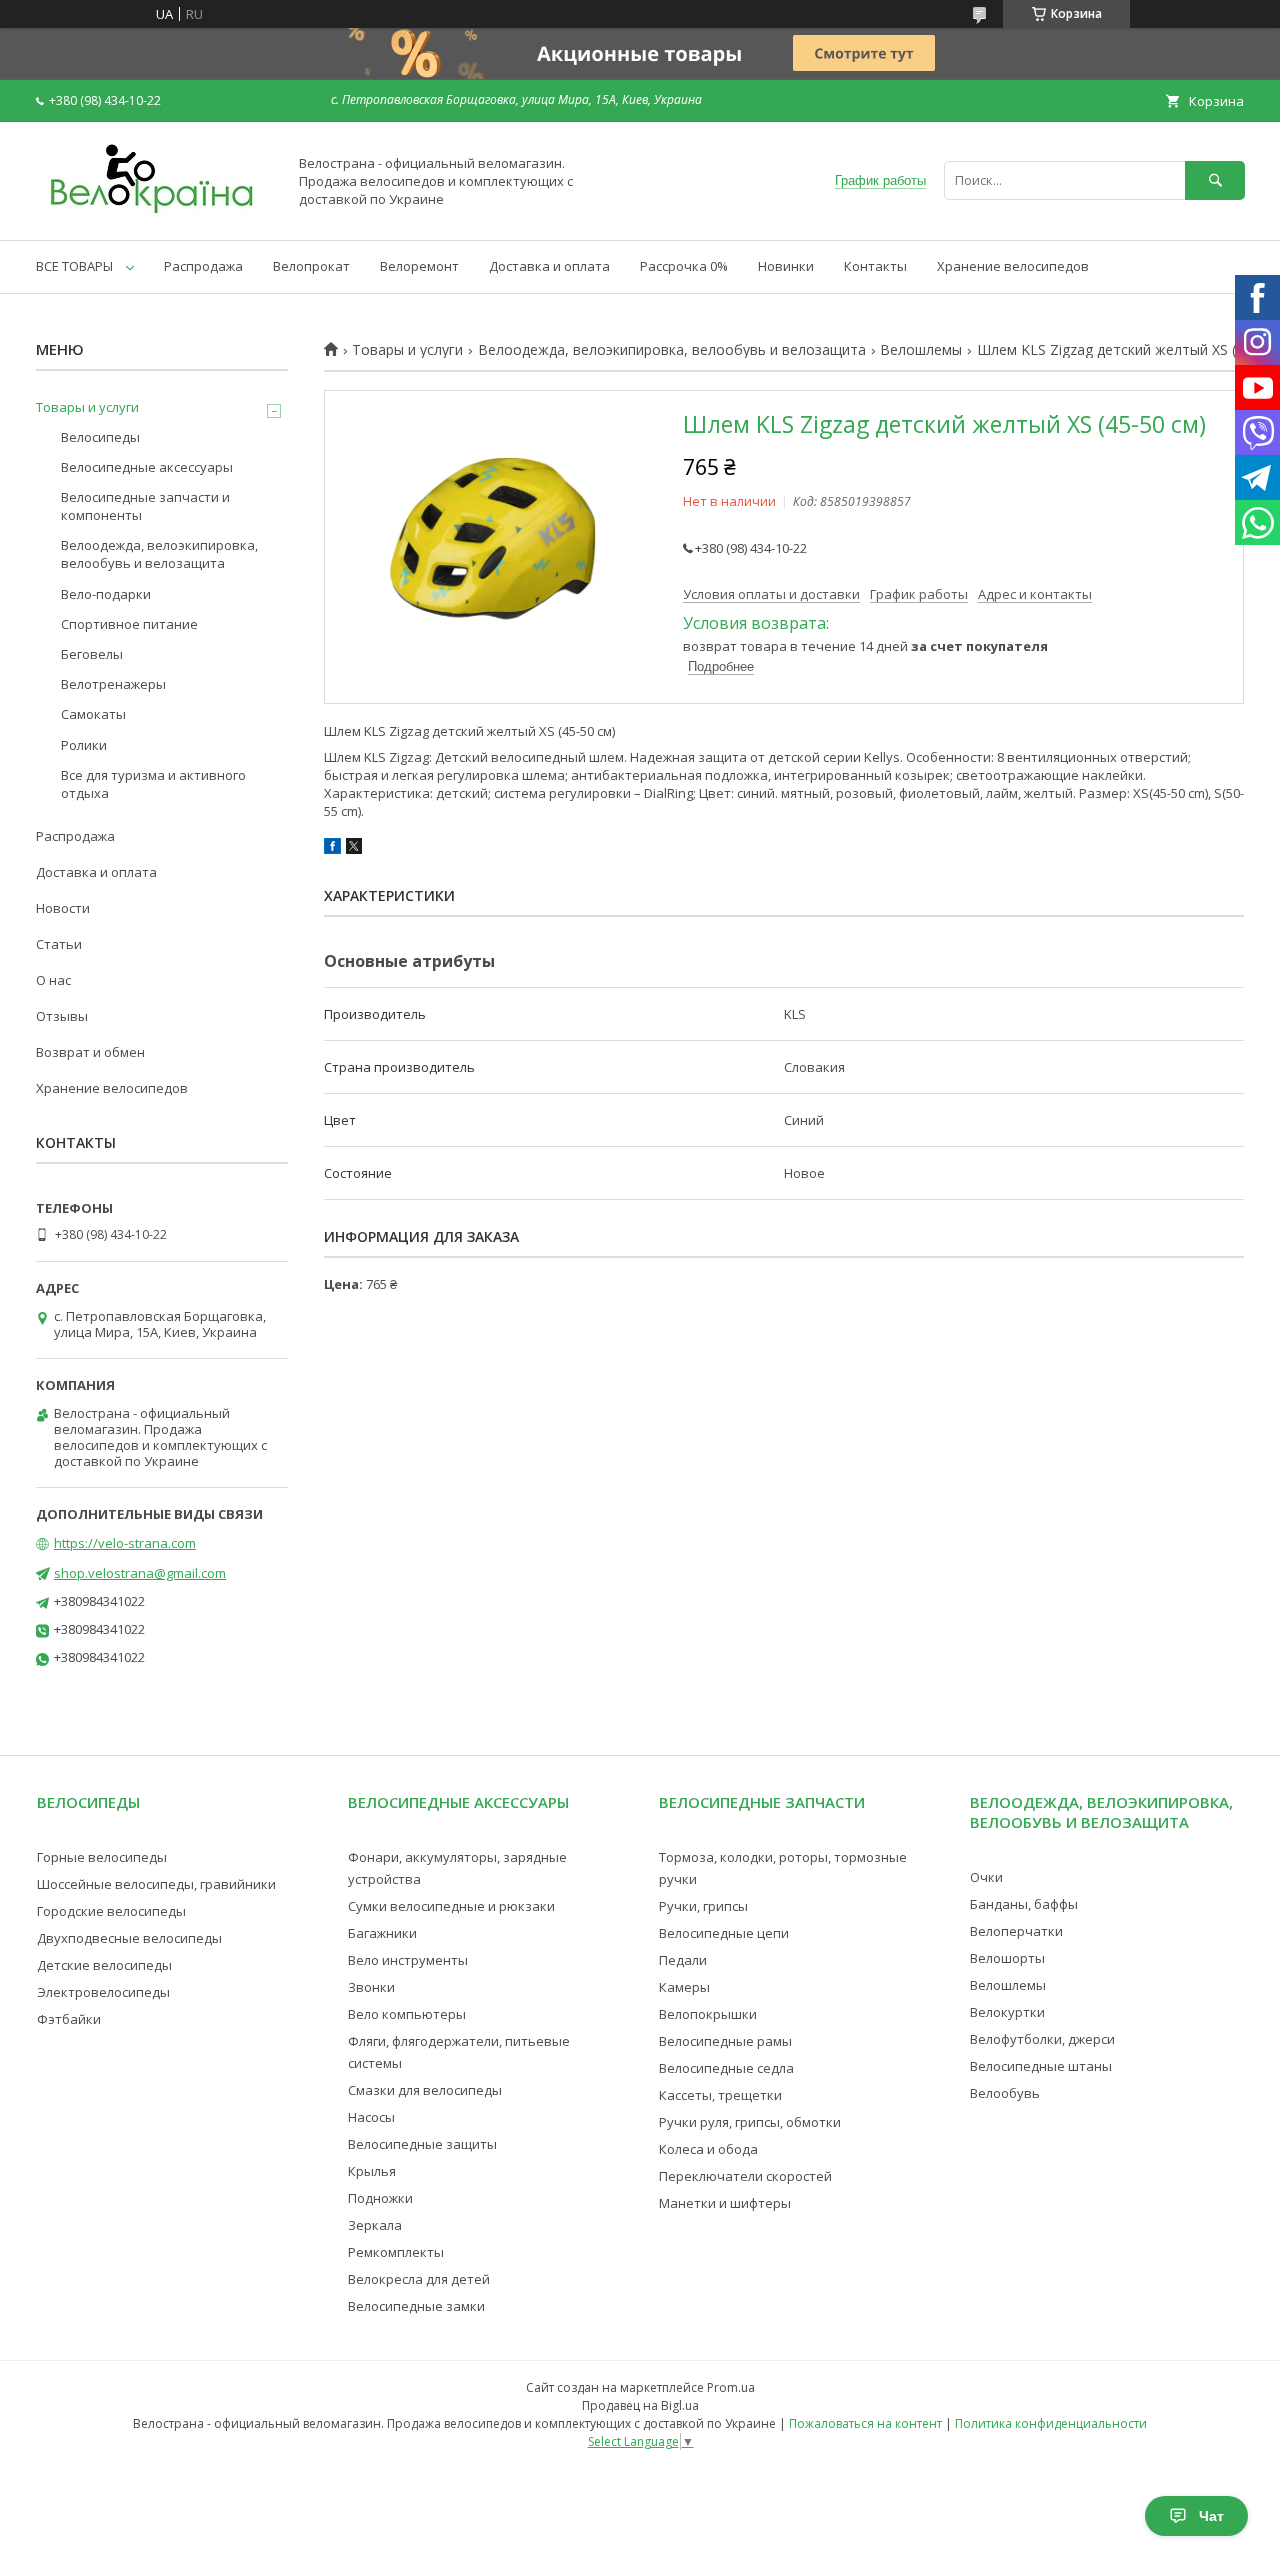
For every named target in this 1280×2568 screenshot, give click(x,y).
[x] (354, 849)
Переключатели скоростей (745, 2176)
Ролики (84, 745)
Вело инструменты (408, 1960)
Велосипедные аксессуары (147, 467)
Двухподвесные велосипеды (129, 1938)
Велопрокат (311, 266)
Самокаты (93, 714)
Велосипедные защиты (422, 2144)
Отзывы (62, 1016)
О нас (53, 980)
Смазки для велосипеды (425, 2090)
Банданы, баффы (1024, 1904)
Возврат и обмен (90, 1052)
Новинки (786, 266)
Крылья (372, 2171)
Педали (683, 1960)
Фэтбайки (69, 2019)
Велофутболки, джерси (1042, 2039)
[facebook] (332, 849)
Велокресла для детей (419, 2279)
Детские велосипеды (104, 1965)
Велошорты (1007, 1958)
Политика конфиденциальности (1051, 2423)
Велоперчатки (1016, 1931)
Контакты (875, 266)
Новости (63, 908)
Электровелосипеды (103, 1992)
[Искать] (1215, 180)
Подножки (380, 2198)
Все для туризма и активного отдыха (153, 784)
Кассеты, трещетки (720, 2095)
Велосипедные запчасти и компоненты (145, 506)
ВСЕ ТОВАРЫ (74, 266)
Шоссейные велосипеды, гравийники (156, 1884)
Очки (986, 1877)
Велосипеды (100, 437)
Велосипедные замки (416, 2306)
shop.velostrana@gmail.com (140, 1573)
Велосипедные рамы (725, 2041)
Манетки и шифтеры (725, 2203)
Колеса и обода (708, 2149)
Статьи (59, 944)
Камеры (684, 1987)
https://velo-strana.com (125, 1543)
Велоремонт (419, 266)
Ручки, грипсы (703, 1906)
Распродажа (203, 266)
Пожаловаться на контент (865, 2423)
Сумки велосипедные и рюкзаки (451, 1906)
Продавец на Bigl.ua (640, 2405)
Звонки (371, 1987)
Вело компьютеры (407, 2014)
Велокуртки (1007, 2012)
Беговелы (92, 654)
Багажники (382, 1933)
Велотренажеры (113, 684)
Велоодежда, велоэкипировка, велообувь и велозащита (672, 350)
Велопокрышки (708, 2014)
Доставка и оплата (549, 266)
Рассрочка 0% (684, 266)
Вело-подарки (106, 594)
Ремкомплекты (396, 2252)
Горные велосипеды (102, 1857)
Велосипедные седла (726, 2068)
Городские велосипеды (111, 1911)
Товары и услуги (407, 350)
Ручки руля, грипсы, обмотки (750, 2122)
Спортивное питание (129, 624)
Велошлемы (921, 350)
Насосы (371, 2117)
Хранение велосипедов (1013, 266)
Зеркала (375, 2225)
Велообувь (1005, 2093)
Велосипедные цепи (724, 1933)
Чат (1211, 2516)
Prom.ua (731, 2387)
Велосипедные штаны (1041, 2066)
